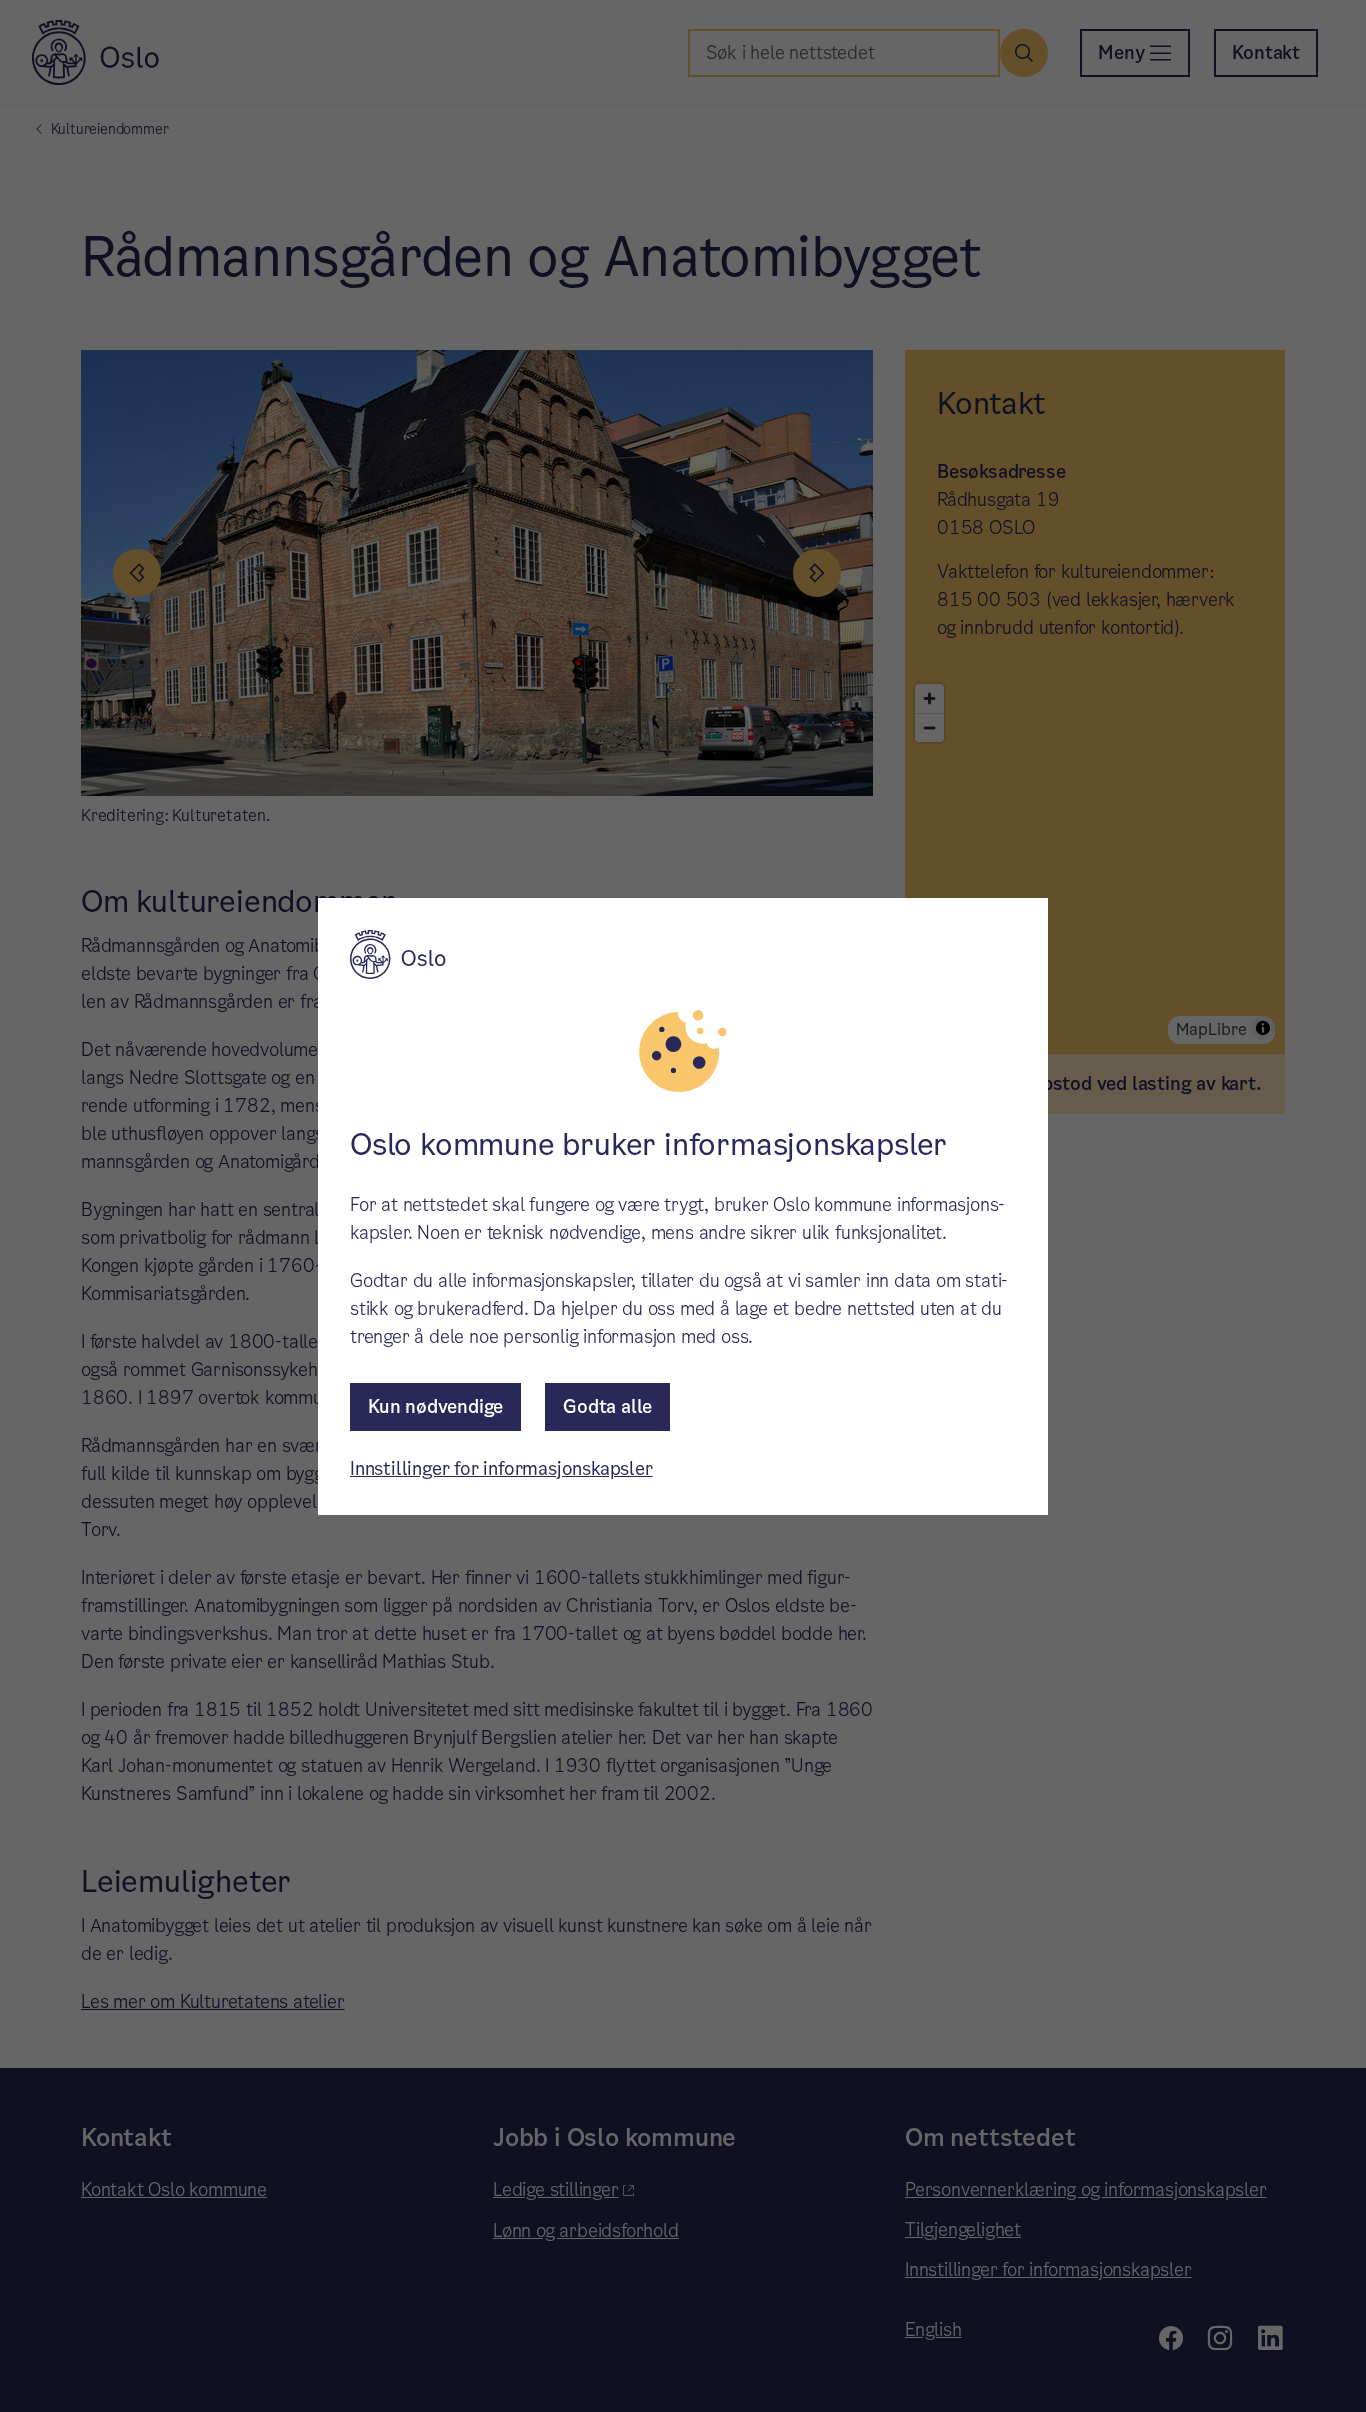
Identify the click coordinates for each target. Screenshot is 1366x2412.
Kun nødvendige (435, 1406)
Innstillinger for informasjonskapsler (501, 1468)
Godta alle (607, 1406)
